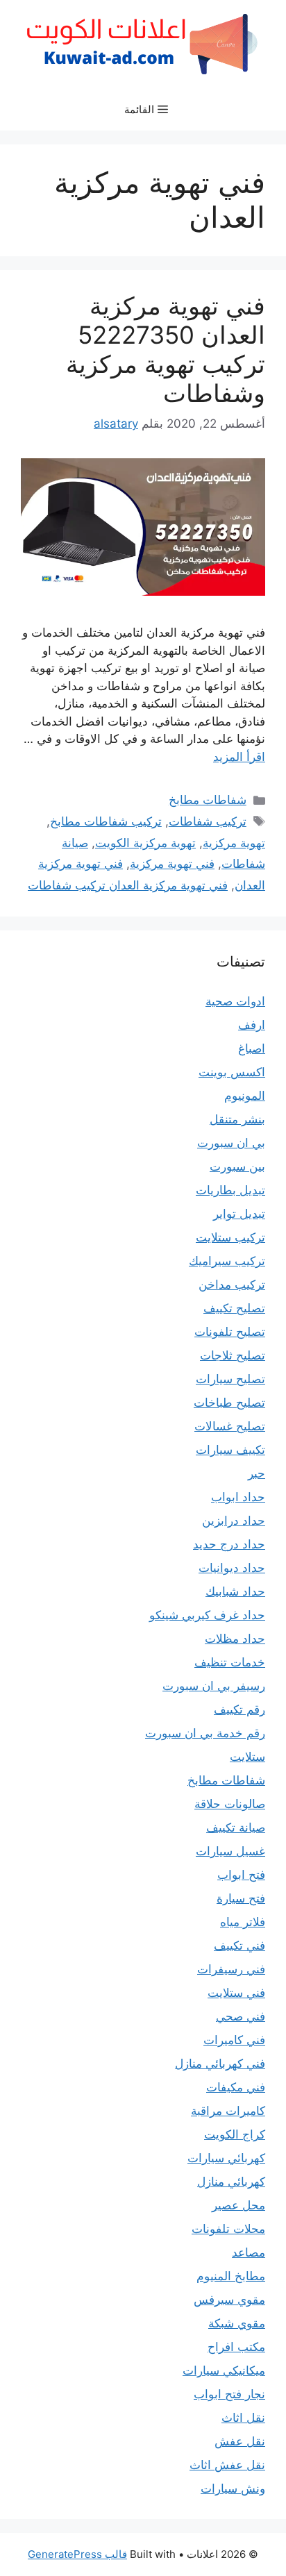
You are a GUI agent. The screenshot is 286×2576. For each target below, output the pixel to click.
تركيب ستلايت (230, 1237)
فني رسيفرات (231, 1969)
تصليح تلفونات (230, 1332)
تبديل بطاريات (230, 1190)
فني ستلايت (236, 1993)
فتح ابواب (241, 1875)
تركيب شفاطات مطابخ (106, 821)
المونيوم (245, 1096)
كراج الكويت (235, 2134)
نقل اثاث (243, 2418)
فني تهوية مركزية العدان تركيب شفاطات (128, 885)
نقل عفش (240, 2441)
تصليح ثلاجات (233, 1355)
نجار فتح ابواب (229, 2394)
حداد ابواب (238, 1497)
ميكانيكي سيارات (224, 2370)
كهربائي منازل (231, 2182)
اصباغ (252, 1048)
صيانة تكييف (236, 1828)
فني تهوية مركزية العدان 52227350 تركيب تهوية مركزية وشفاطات (166, 349)
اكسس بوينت (232, 1072)
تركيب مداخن (232, 1285)
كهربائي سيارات (226, 2158)
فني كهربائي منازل (220, 2064)
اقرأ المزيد (239, 757)
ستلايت (247, 1757)
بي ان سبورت (231, 1143)
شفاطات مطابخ (208, 800)
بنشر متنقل (237, 1119)
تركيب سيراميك (227, 1261)
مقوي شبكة (237, 2323)
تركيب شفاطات (208, 821)
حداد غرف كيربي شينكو (207, 1615)
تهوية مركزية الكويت (145, 843)
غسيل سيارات (230, 1851)
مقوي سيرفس (229, 2300)
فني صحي (241, 2016)
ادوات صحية (235, 1001)
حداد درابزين (234, 1521)
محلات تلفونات (228, 2229)
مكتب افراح (236, 2347)
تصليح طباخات (229, 1403)
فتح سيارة (241, 1898)
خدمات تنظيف (230, 1662)
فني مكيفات (236, 2087)
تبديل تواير (239, 1214)
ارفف (252, 1025)
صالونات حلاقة (230, 1804)
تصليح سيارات (230, 1379)
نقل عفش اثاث (227, 2465)
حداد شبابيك (235, 1591)
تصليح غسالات (230, 1426)
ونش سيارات (233, 2489)
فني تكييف (239, 1946)
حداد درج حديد (229, 1544)
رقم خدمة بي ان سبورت (205, 1733)
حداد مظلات (235, 1639)
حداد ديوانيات (232, 1568)
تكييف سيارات (230, 1450)
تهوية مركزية (234, 843)
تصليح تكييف (234, 1308)
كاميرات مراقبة (228, 2111)
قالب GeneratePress (77, 2554)
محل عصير (238, 2205)
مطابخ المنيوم (231, 2276)
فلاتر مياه (243, 1922)
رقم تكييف (239, 1709)
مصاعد (249, 2252)
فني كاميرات (234, 2040)
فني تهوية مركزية (172, 864)
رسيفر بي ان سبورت (214, 1686)
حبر (256, 1473)
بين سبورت (237, 1166)
